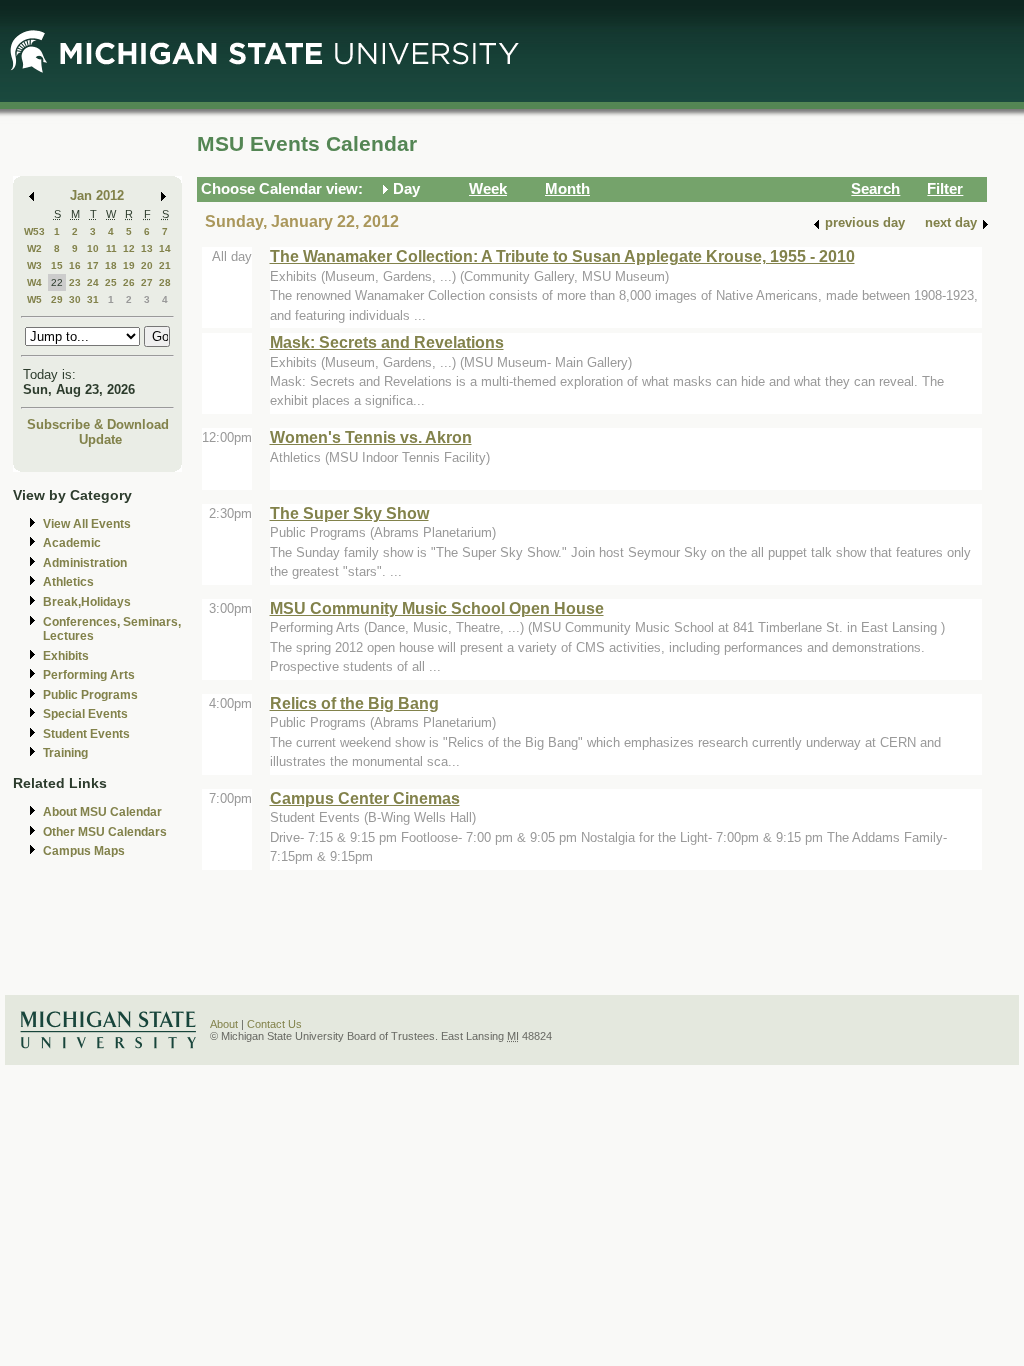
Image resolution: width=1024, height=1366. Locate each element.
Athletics (68, 582)
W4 (34, 282)
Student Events (86, 734)
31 (93, 299)
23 (75, 282)
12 (129, 248)
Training (65, 753)
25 (111, 282)
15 (57, 265)
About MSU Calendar (102, 812)
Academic (72, 543)
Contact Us (274, 1024)
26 (129, 282)
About (224, 1024)
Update (100, 439)
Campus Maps (84, 851)
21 (165, 265)
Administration (85, 563)
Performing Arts (89, 675)
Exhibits (66, 656)
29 (57, 299)
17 (93, 265)
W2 (34, 248)
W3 (34, 265)
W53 (34, 231)
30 (75, 299)
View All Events (87, 524)
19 (129, 265)
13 (147, 248)
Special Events (85, 714)
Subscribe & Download (98, 424)
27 (147, 282)
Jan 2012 (97, 195)
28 (165, 282)
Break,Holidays (87, 602)
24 (93, 282)
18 (111, 265)
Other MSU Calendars (105, 832)
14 (165, 248)
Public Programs (90, 695)
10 (93, 248)
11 (111, 248)
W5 (34, 299)
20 (147, 265)
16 (75, 265)
